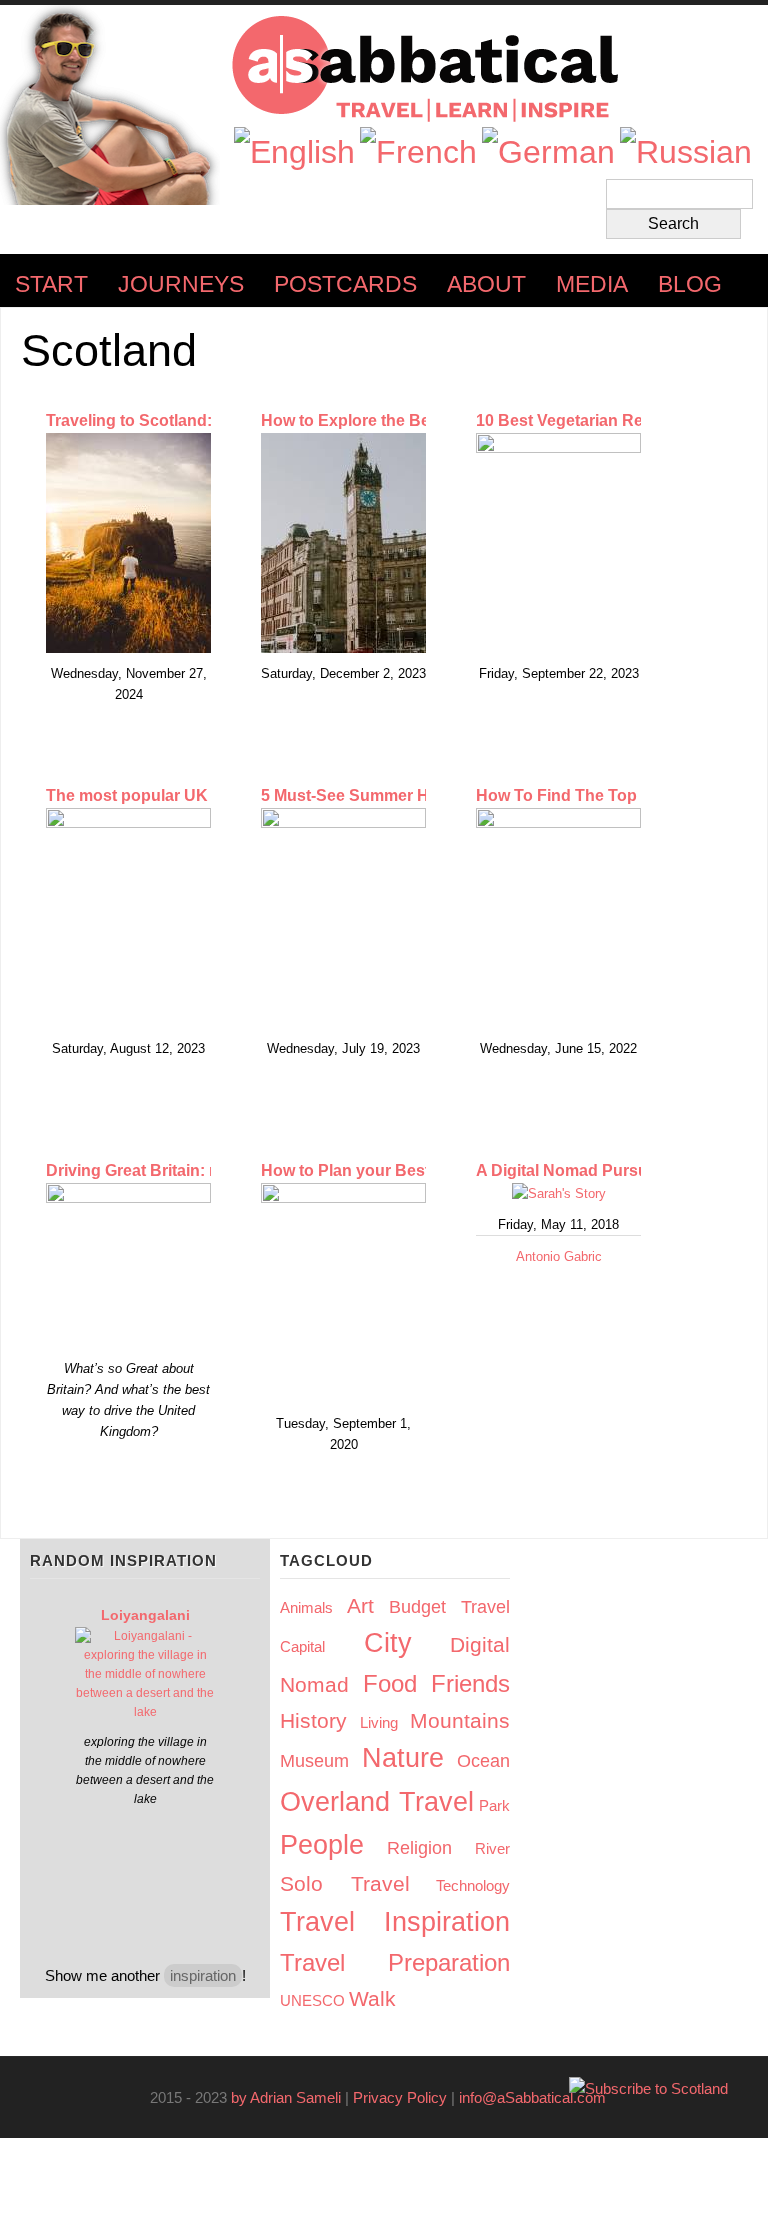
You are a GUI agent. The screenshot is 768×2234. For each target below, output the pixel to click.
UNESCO (312, 2000)
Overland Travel (377, 1802)
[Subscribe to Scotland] (648, 2089)
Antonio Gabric (559, 1256)
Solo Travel (345, 1883)
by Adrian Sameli (286, 2097)
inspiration (203, 1975)
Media (592, 284)
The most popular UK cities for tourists (192, 795)
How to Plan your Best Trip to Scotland (407, 1170)
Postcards (345, 284)
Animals (306, 1607)
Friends (470, 1683)
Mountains (460, 1720)
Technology (473, 1885)
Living (379, 1722)
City (388, 1643)
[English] (294, 152)
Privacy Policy (400, 2097)
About (486, 284)
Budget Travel (449, 1607)
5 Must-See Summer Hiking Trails (386, 795)
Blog (690, 284)
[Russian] (686, 152)
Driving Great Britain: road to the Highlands (209, 1170)
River (492, 1848)
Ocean (483, 1761)
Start (51, 284)
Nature (403, 1758)
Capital (302, 1646)
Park (494, 1805)
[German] (548, 152)
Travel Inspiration (395, 1922)
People (322, 1845)
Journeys (181, 284)
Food (390, 1683)
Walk (372, 1998)
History (313, 1720)
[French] (418, 152)
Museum (314, 1761)
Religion (419, 1848)
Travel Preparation (395, 1962)
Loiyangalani (145, 1615)
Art (360, 1605)
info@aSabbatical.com (538, 2097)
